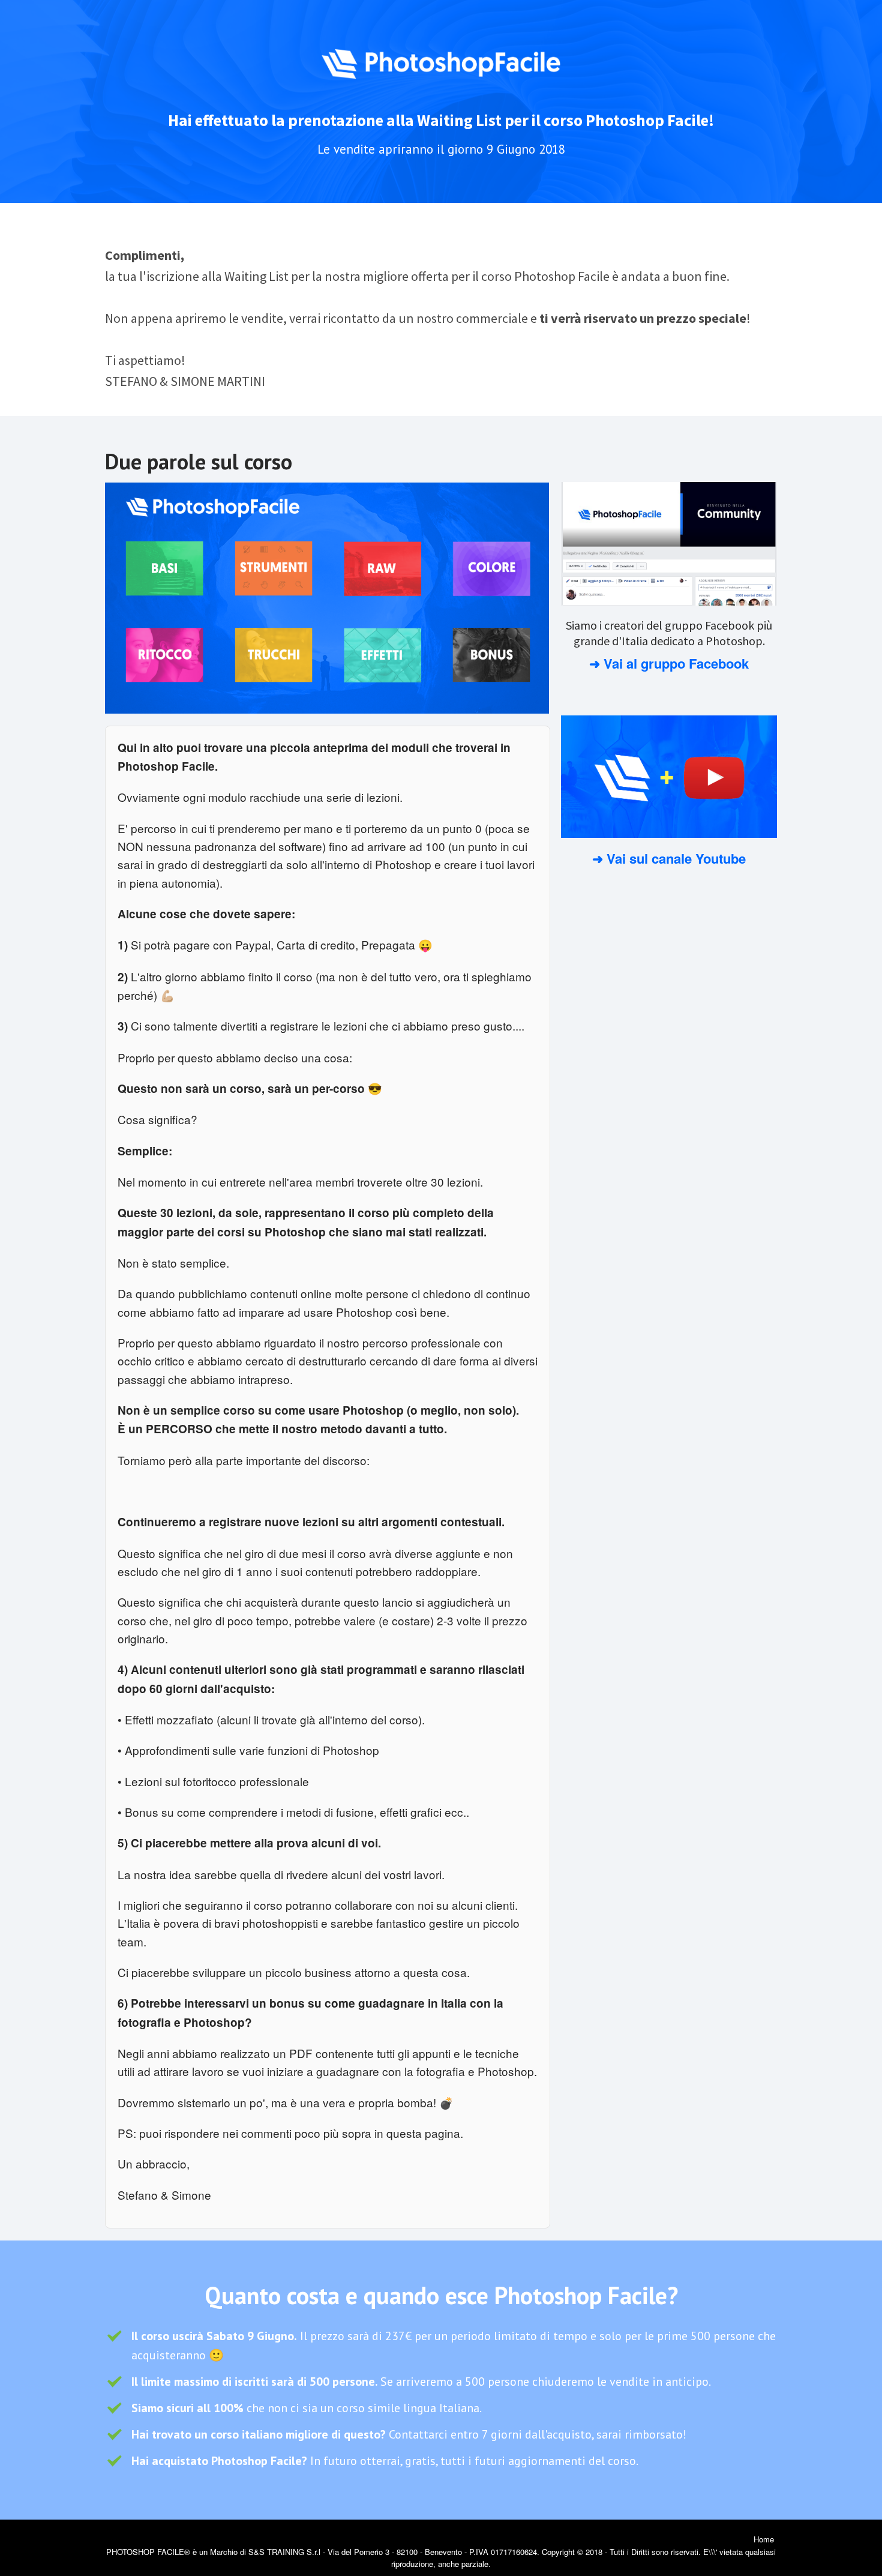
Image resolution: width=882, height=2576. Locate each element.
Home (764, 2539)
